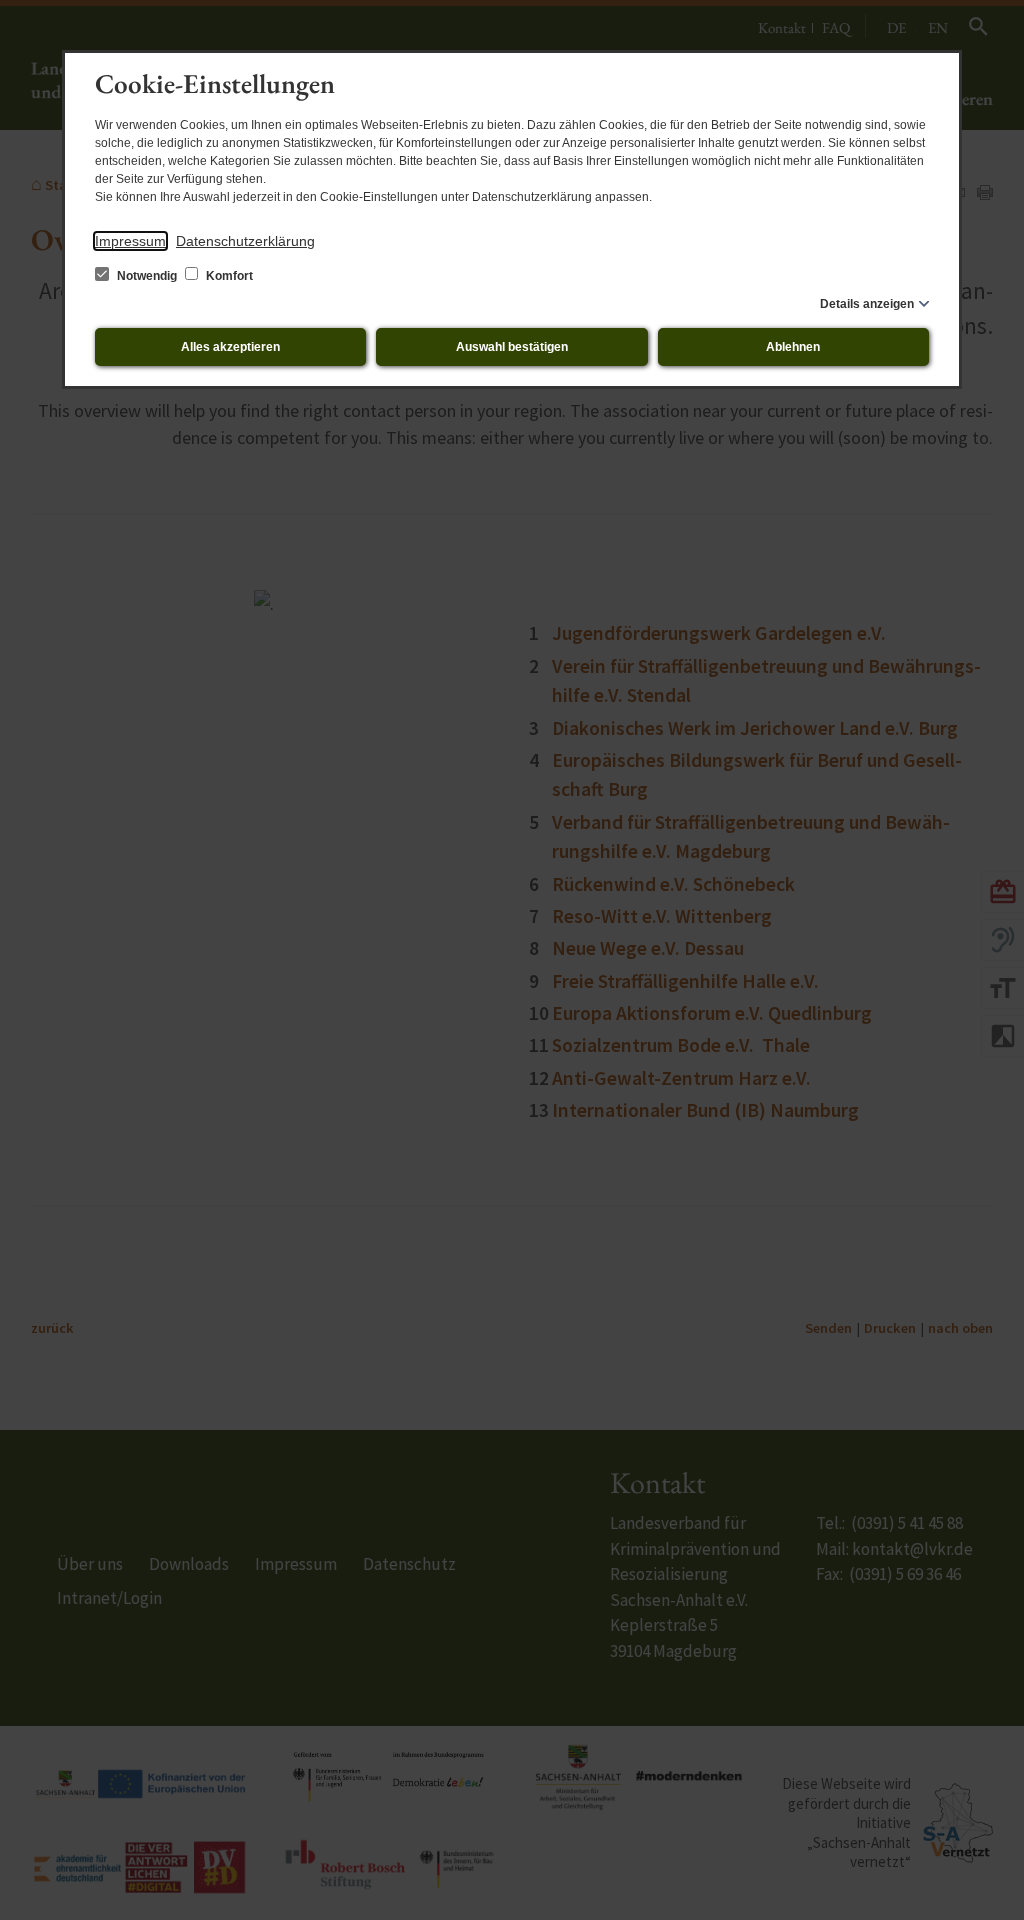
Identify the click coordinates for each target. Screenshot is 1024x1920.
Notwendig (147, 276)
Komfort (228, 276)
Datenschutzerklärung (245, 241)
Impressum (130, 241)
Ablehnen (793, 347)
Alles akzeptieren (230, 347)
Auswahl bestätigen (512, 347)
